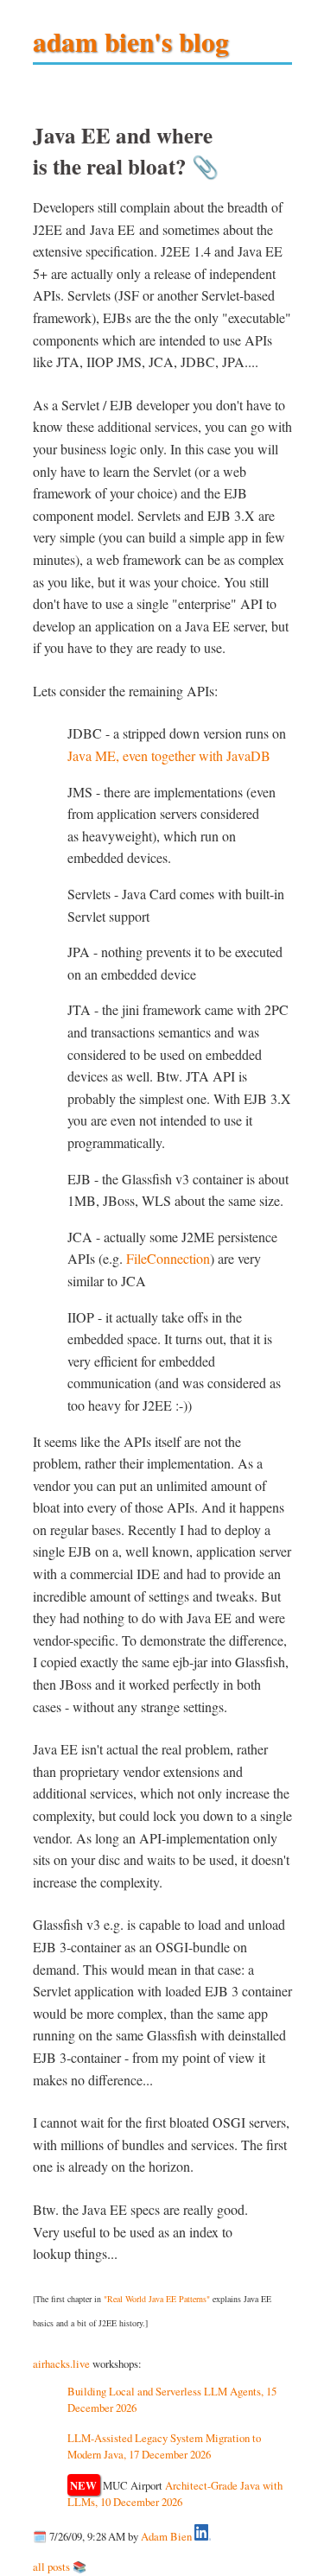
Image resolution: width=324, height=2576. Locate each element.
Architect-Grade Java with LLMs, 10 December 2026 (175, 2494)
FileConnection (168, 1258)
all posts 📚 (60, 2566)
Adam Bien (166, 2536)
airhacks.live (61, 2363)
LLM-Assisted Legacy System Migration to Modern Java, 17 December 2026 (164, 2446)
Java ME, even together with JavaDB (169, 755)
